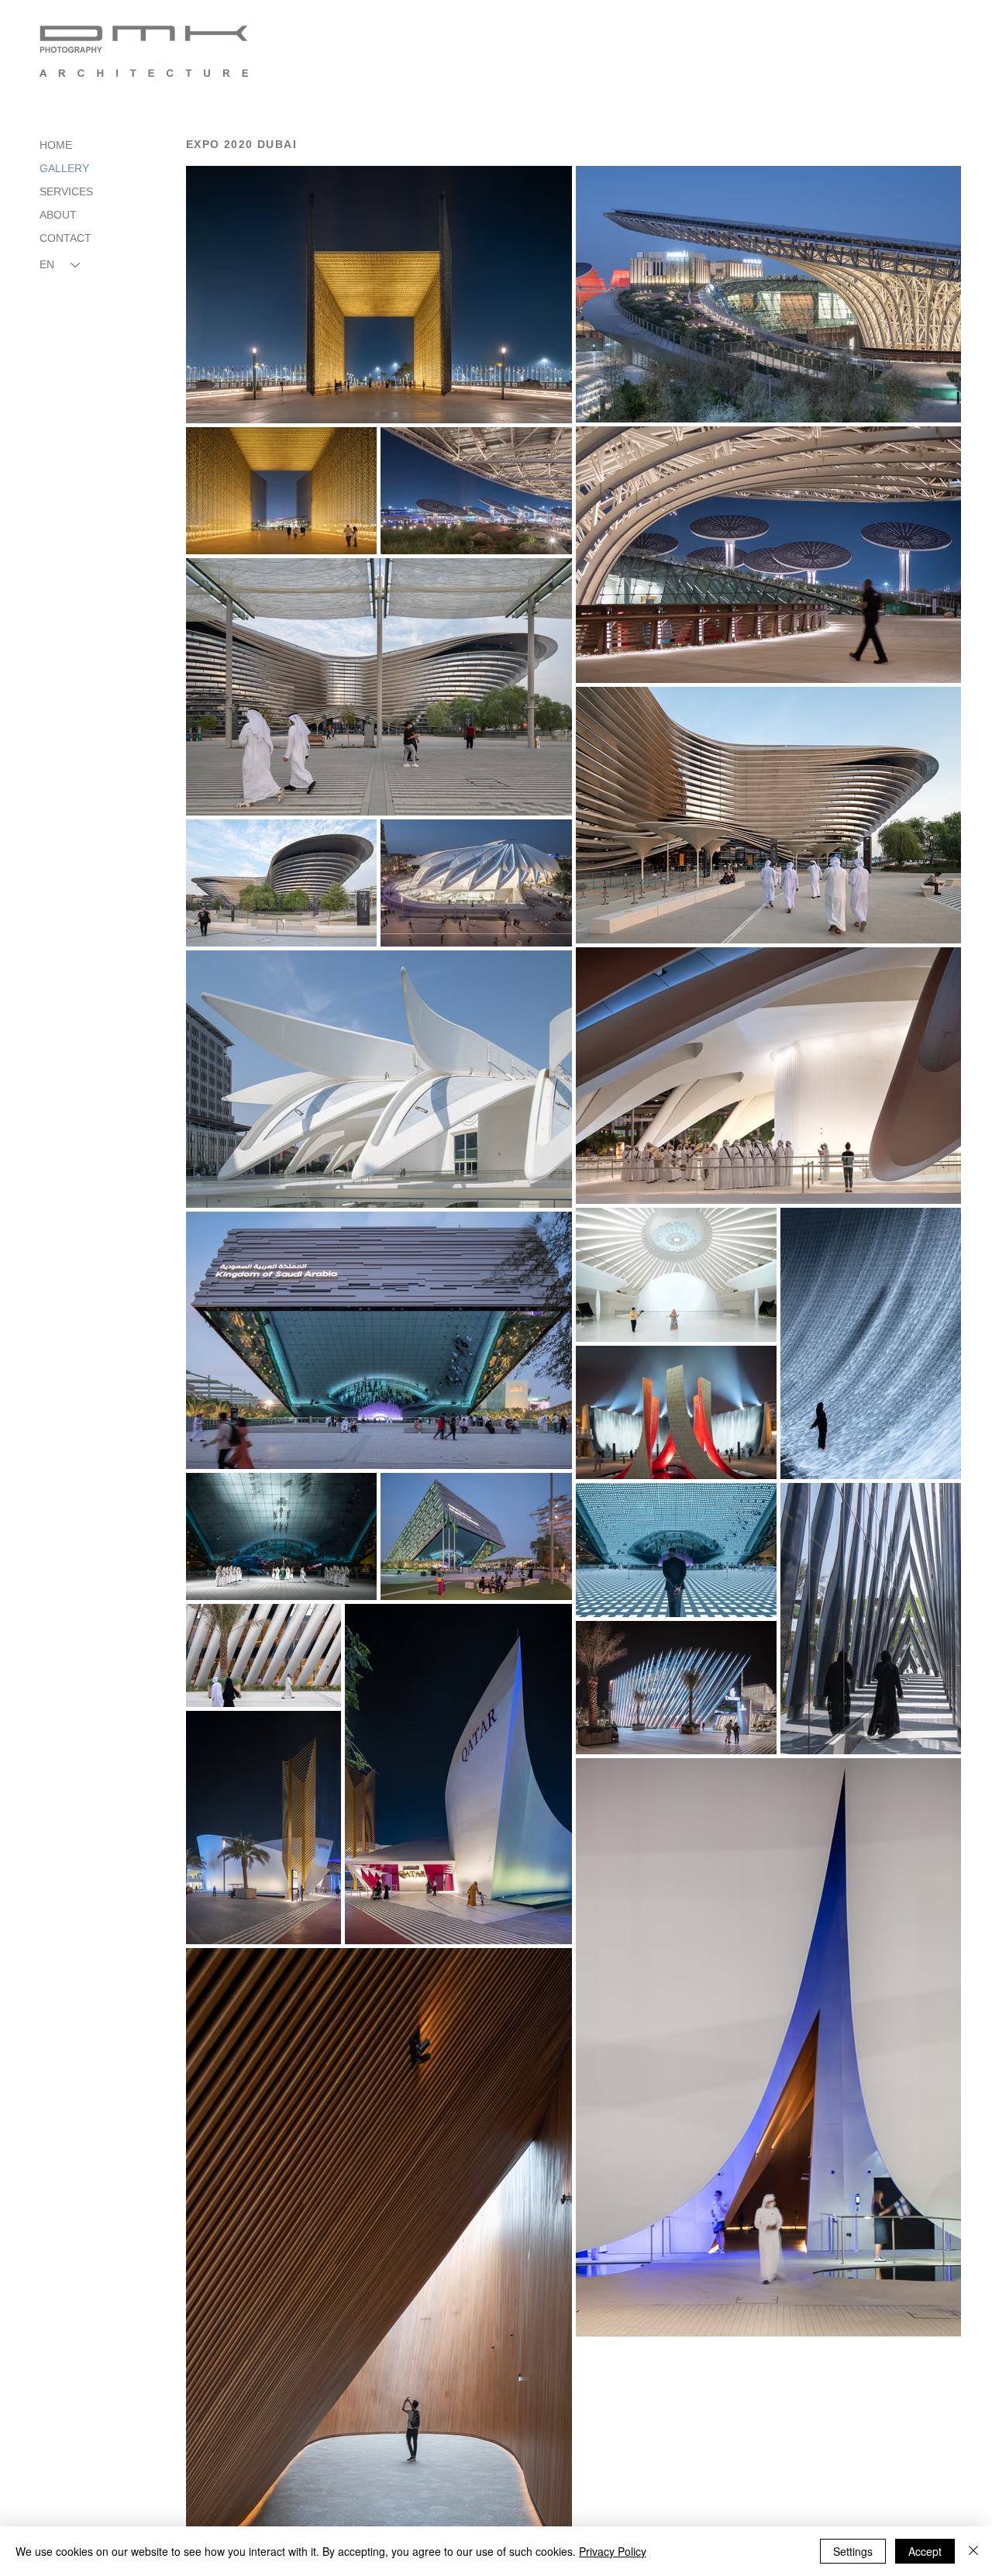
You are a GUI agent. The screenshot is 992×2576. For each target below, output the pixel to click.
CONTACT (65, 238)
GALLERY (64, 168)
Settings (853, 2551)
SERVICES (66, 191)
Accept (925, 2551)
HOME (56, 145)
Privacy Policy (613, 2551)
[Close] (973, 2551)
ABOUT (58, 215)
